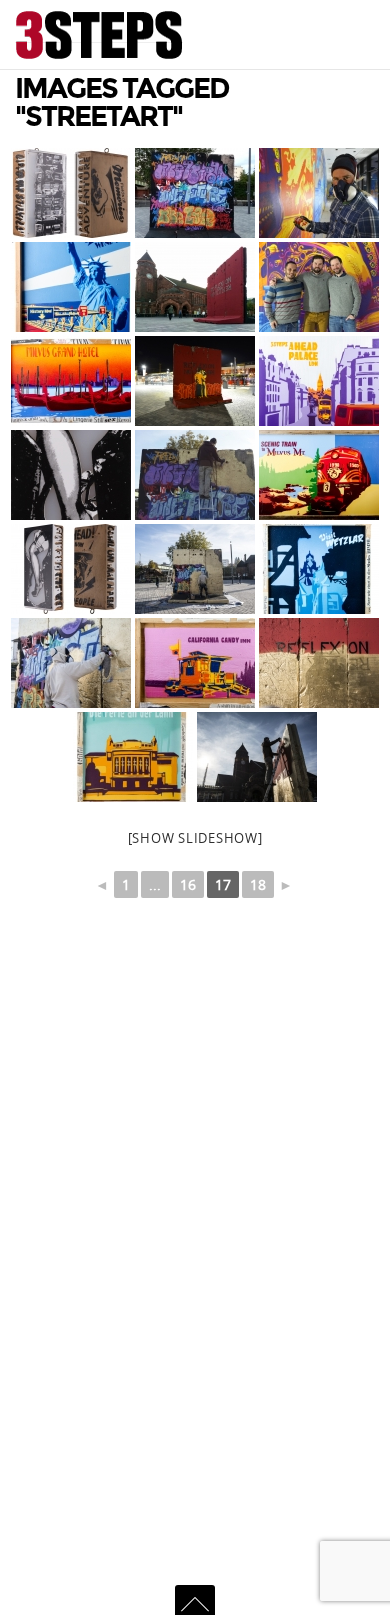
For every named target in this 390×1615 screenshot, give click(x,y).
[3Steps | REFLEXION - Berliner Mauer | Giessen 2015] (195, 287)
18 (258, 884)
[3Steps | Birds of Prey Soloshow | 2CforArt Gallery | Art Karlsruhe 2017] (71, 475)
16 (188, 884)
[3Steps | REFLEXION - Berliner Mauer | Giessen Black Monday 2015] (195, 193)
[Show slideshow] (195, 838)
